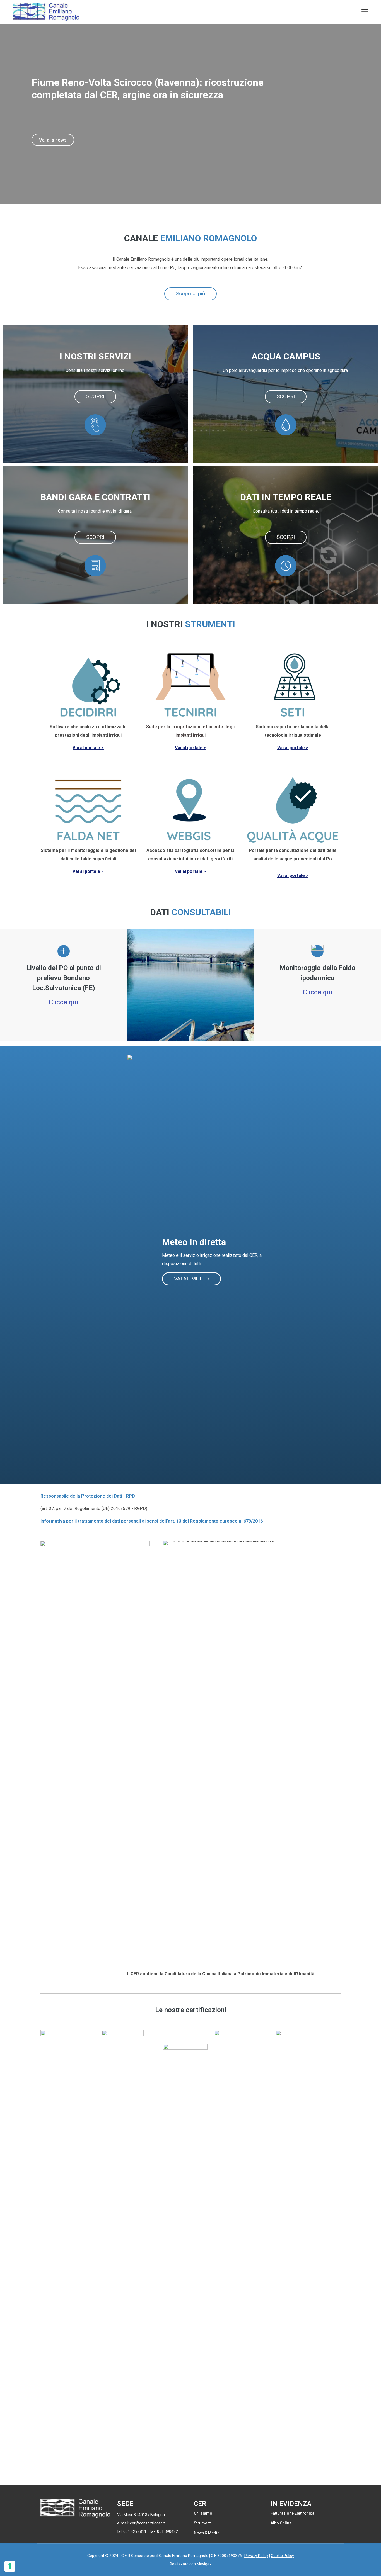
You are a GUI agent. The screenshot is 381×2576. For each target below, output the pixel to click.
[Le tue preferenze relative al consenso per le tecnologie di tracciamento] (10, 2566)
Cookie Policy (282, 2556)
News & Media (207, 2533)
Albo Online (281, 2523)
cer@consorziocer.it (147, 2523)
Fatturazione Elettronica (292, 2513)
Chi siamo (203, 2513)
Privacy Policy (256, 2556)
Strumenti (203, 2523)
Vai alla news (53, 140)
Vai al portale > (88, 748)
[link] (61, 2239)
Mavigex (204, 2564)
